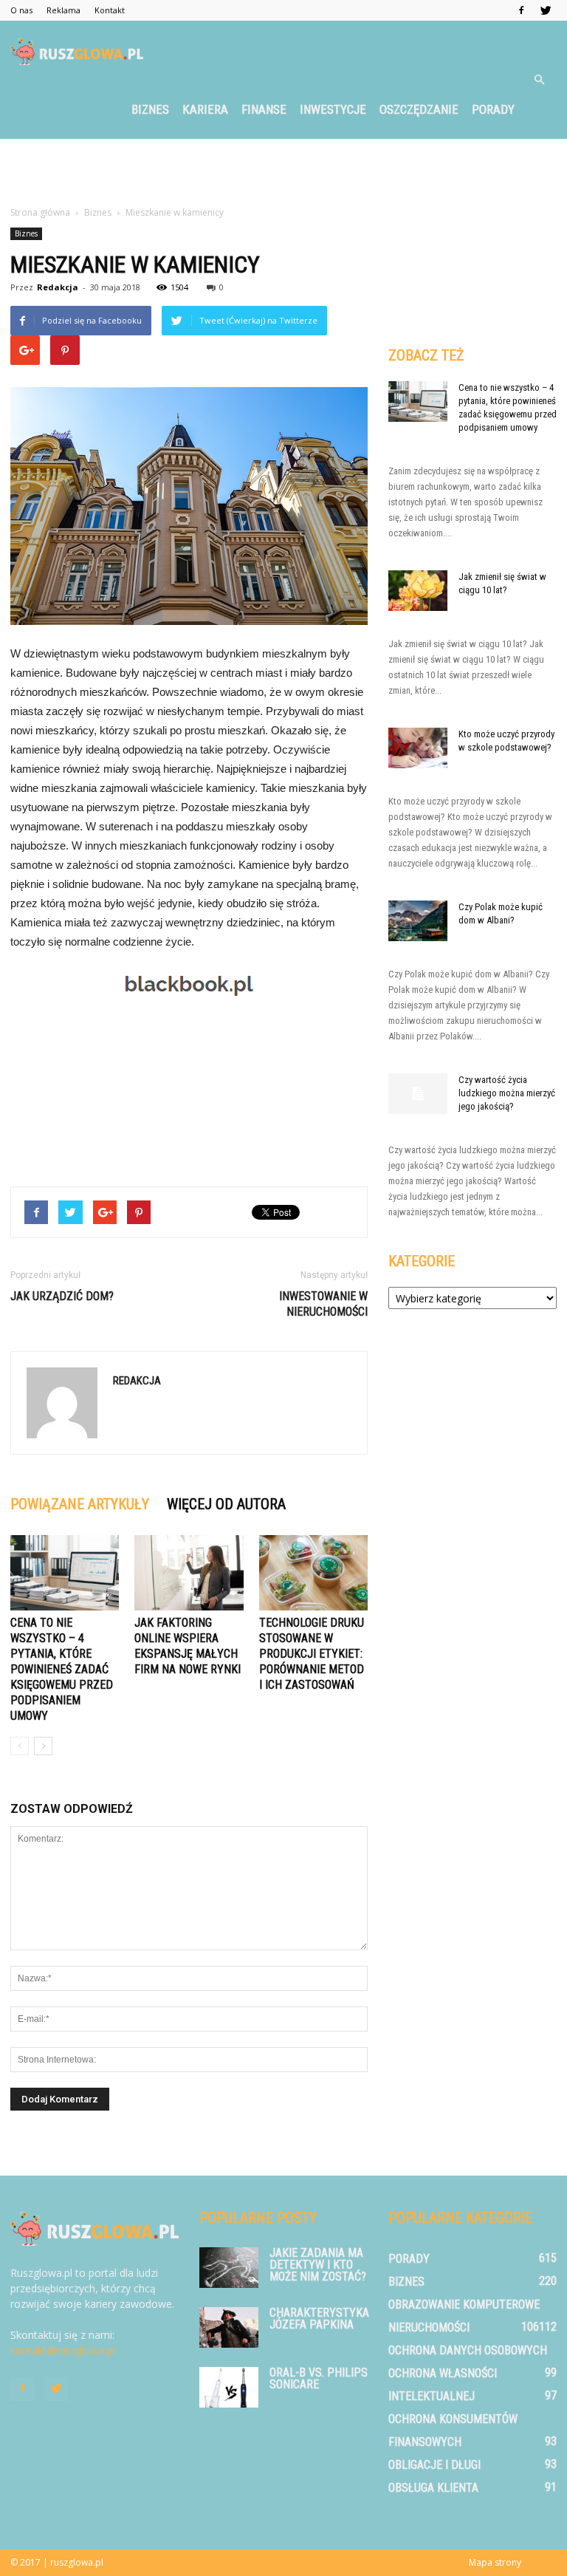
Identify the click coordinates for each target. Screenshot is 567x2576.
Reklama (63, 10)
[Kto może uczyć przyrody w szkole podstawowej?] (418, 748)
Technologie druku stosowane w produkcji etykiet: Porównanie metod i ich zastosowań (312, 1654)
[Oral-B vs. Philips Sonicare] (229, 2387)
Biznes (150, 109)
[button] (539, 80)
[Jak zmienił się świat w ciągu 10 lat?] (418, 591)
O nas (21, 10)
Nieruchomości (429, 2327)
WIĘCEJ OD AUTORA (226, 1504)
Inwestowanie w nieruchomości (323, 1304)
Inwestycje (333, 109)
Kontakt (110, 10)
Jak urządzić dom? (62, 1296)
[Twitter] (546, 10)
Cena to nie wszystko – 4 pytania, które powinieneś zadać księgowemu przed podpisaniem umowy (62, 1669)
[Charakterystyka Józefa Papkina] (229, 2327)
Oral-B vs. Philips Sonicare (319, 2378)
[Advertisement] (283, 171)
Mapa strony (495, 2562)
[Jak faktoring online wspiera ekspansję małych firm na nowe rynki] (189, 1572)
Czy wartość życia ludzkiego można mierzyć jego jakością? (507, 1093)
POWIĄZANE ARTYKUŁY (80, 1504)
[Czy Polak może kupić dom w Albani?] (418, 921)
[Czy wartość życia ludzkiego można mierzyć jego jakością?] (418, 1094)
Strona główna (40, 212)
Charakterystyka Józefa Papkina (319, 2319)
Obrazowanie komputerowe (464, 2305)
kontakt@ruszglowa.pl (63, 2350)
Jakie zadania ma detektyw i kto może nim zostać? (318, 2265)
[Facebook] (521, 10)
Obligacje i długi (434, 2465)
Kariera (205, 109)
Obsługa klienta (433, 2488)
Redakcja (58, 287)
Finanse (264, 109)
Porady (493, 109)
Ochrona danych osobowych (468, 2350)
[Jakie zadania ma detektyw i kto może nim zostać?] (229, 2268)
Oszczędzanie (419, 109)
